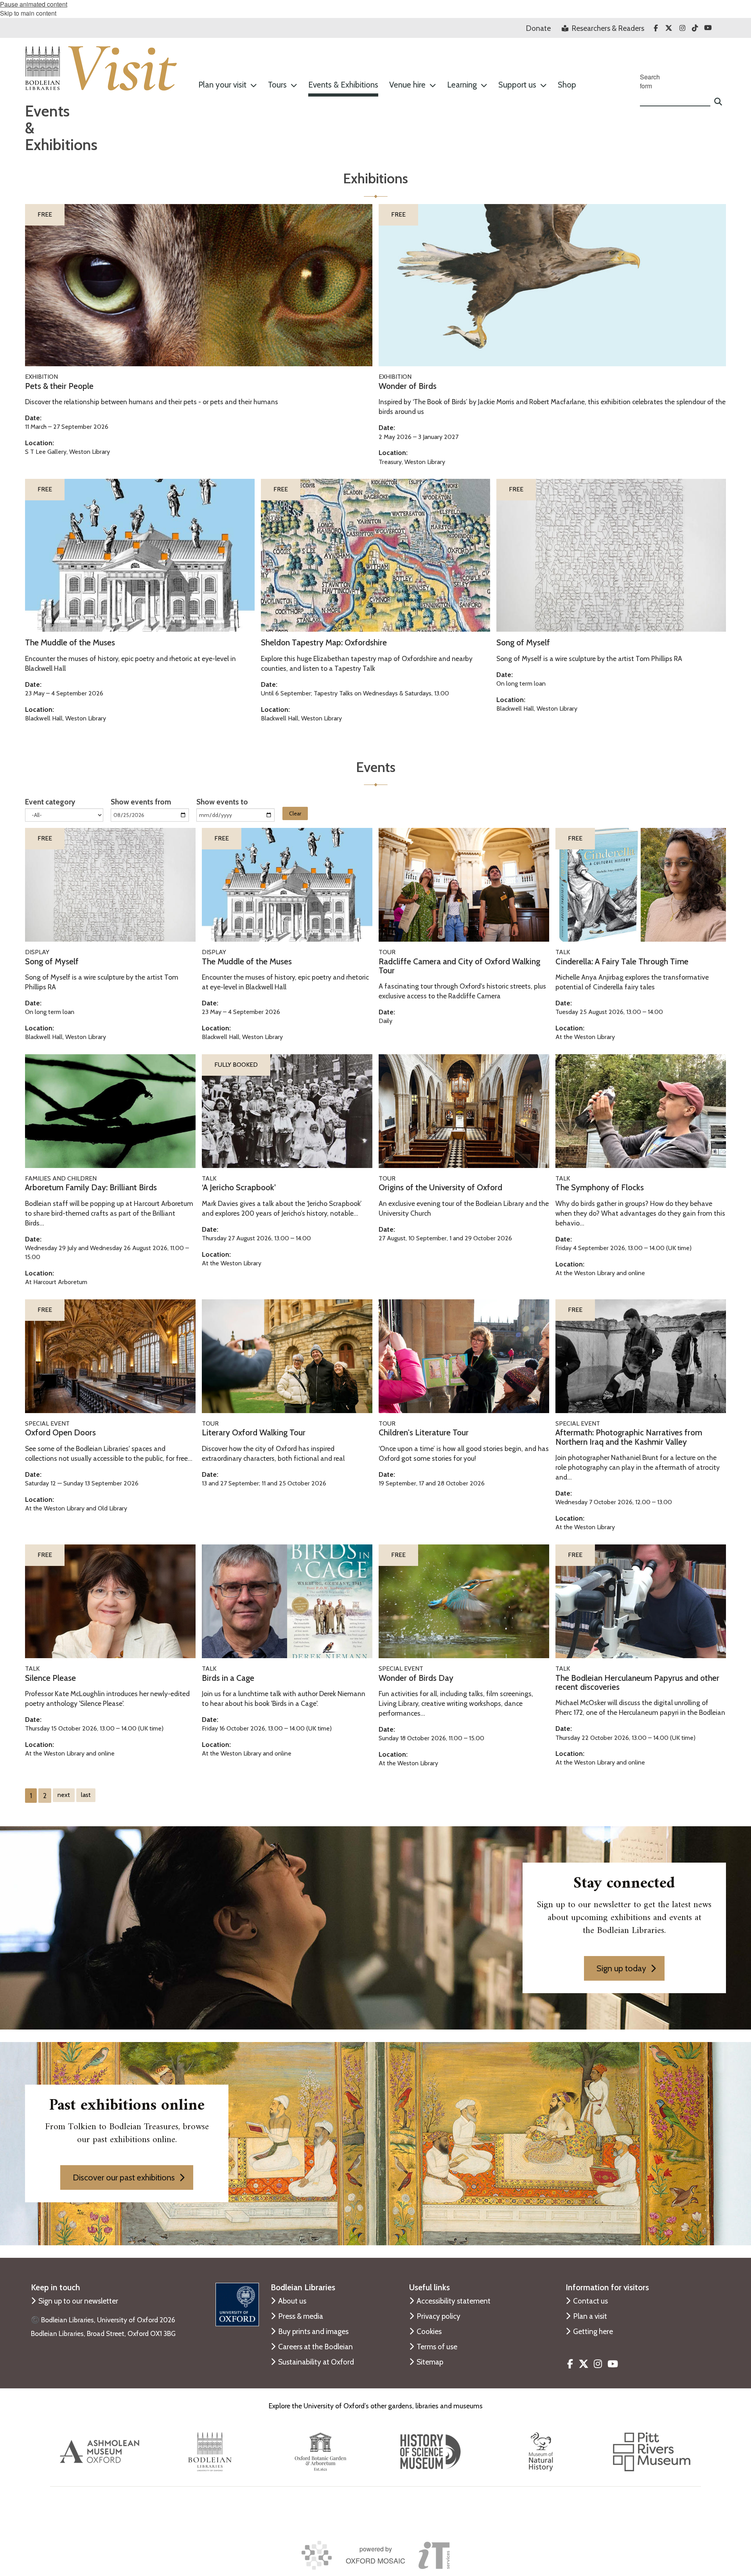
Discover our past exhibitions (124, 2177)
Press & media (301, 2316)
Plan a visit (590, 2316)
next (64, 1795)
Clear (295, 813)
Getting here (593, 2331)
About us (292, 2301)
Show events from (141, 802)
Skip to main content (28, 13)
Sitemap (430, 2362)
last (86, 1795)
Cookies (429, 2331)
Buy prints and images (313, 2331)
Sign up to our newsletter (78, 2301)
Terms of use (437, 2347)
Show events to (222, 802)
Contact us (590, 2301)
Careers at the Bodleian (315, 2347)
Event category (50, 802)
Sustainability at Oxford (316, 2362)
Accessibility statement (454, 2301)
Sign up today (621, 1968)
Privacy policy (438, 2316)
